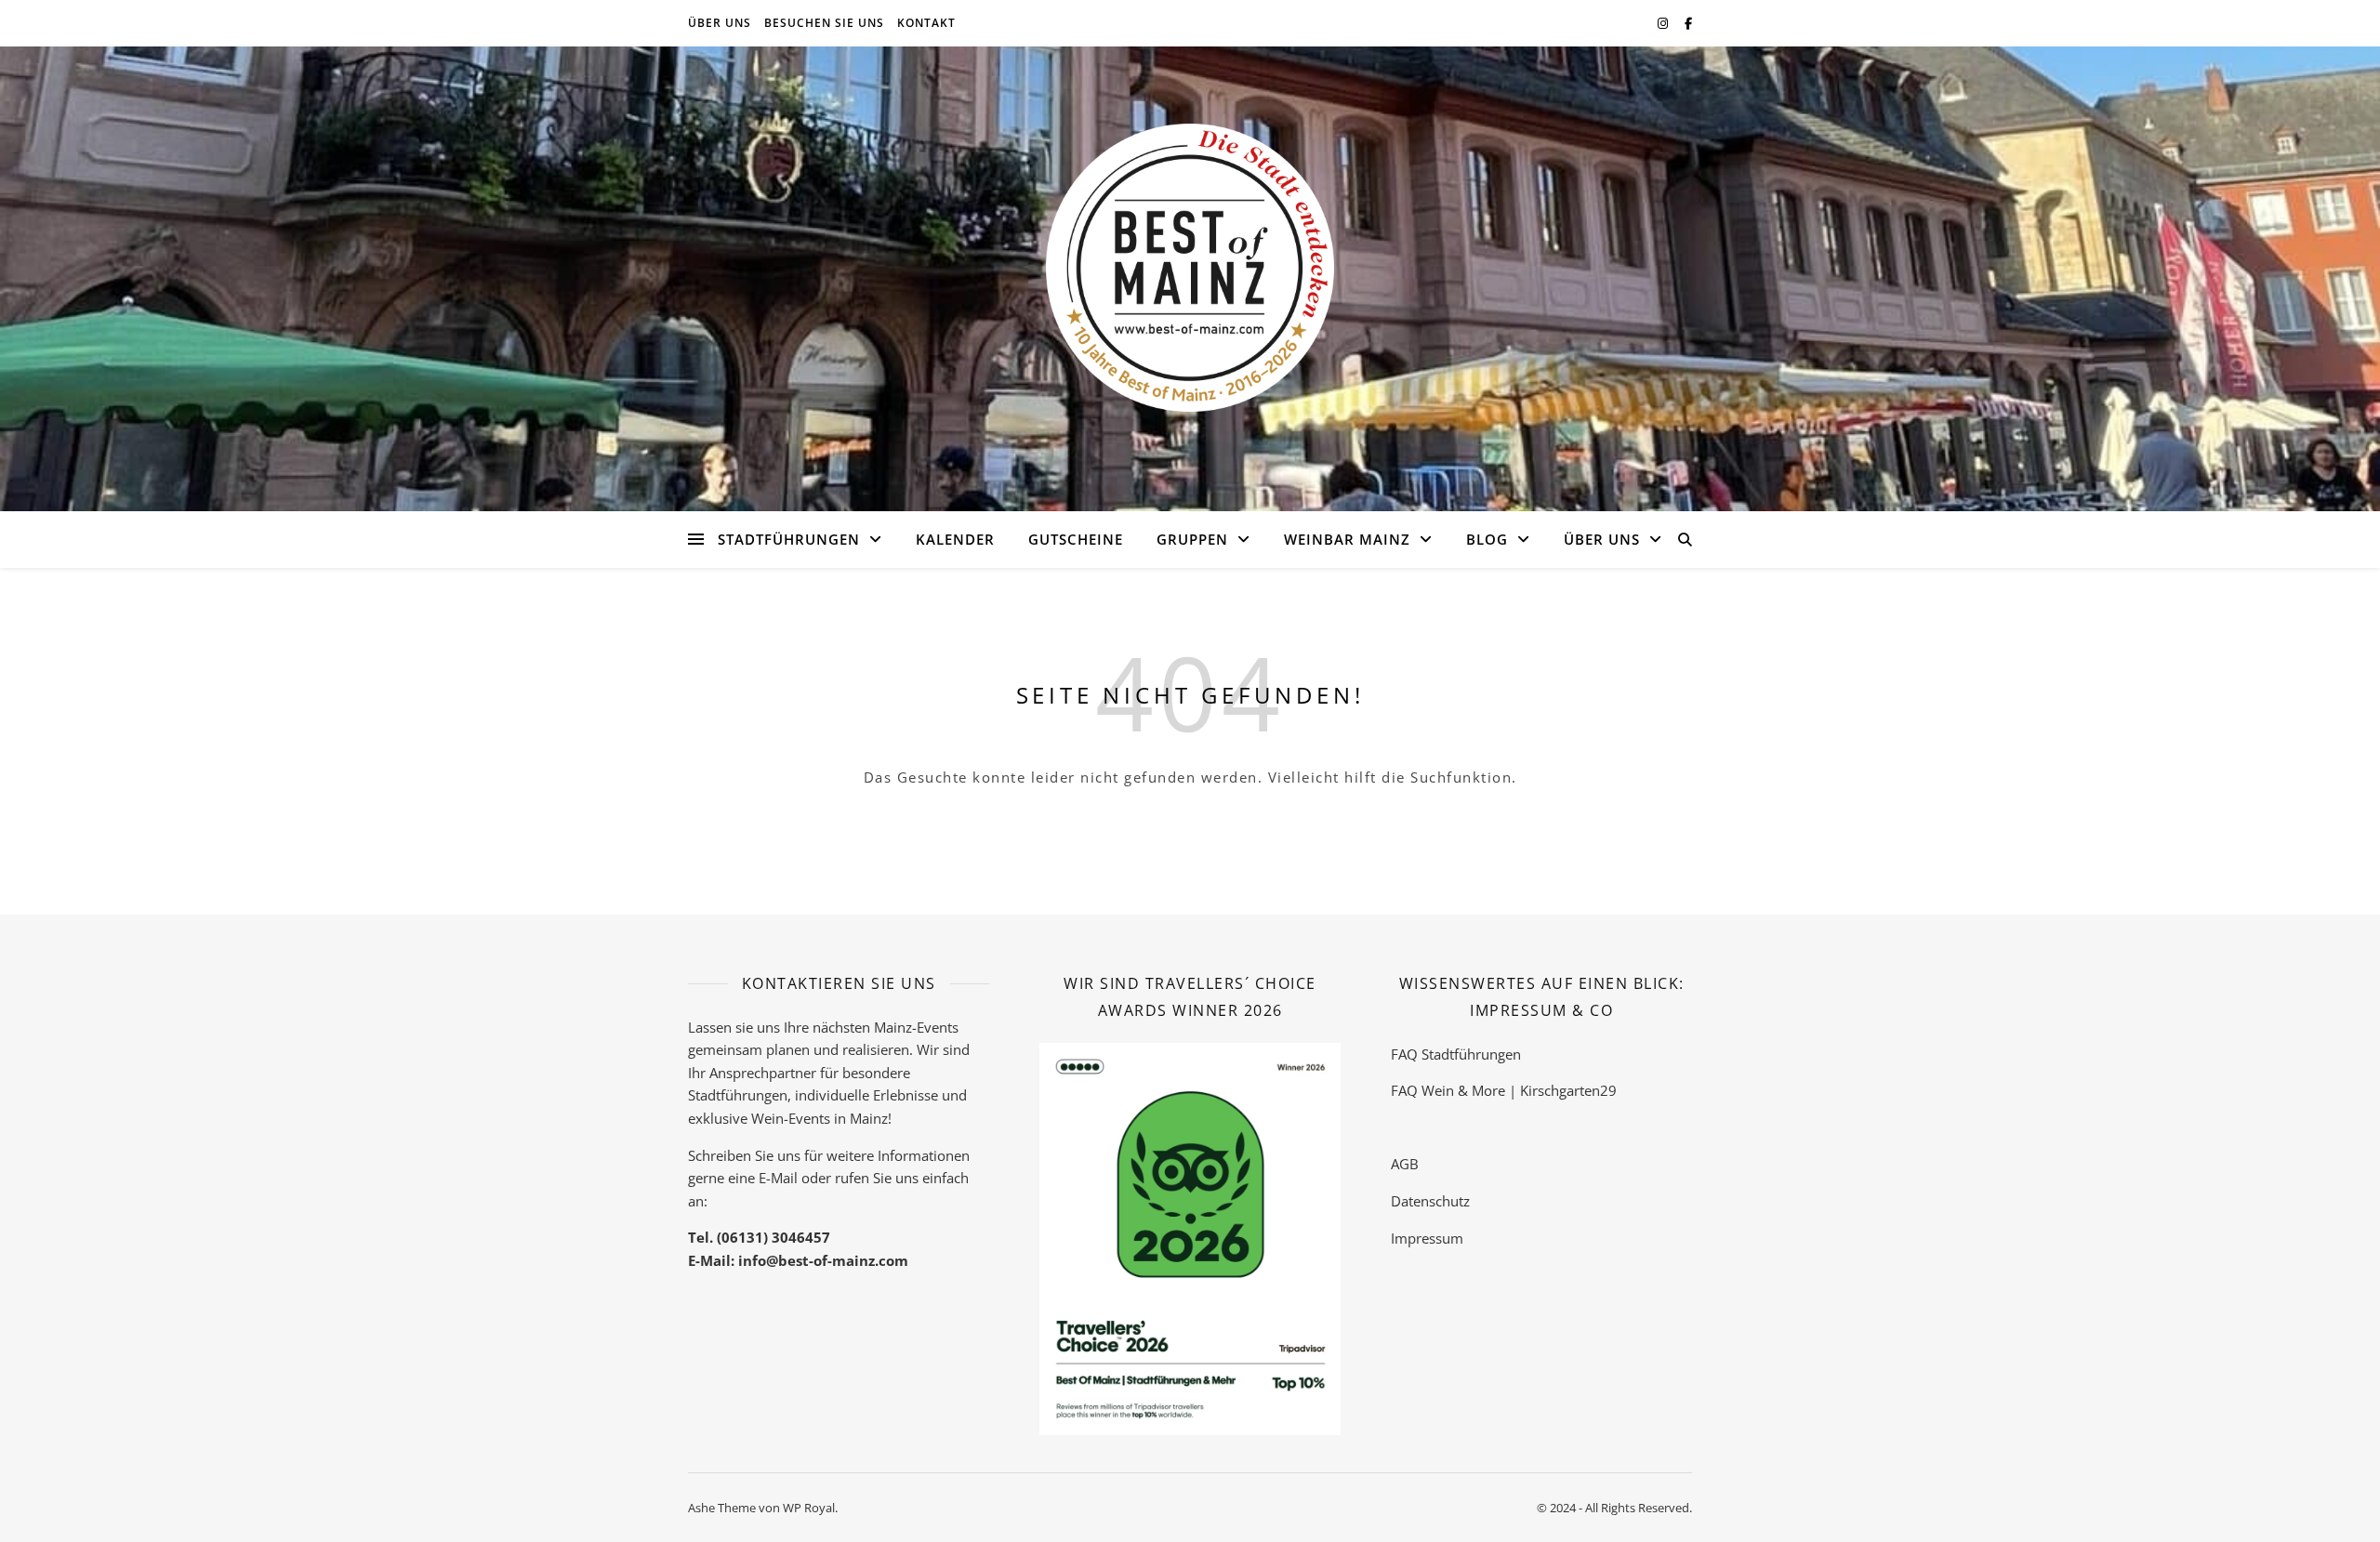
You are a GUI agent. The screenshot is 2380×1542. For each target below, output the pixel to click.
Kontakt (926, 23)
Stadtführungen (789, 539)
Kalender (955, 539)
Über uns (720, 23)
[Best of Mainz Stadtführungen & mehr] (1190, 268)
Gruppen (1192, 539)
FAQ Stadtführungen (1456, 1054)
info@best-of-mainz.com (823, 1260)
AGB (1405, 1164)
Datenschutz (1430, 1201)
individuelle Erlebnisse (866, 1095)
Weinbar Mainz (1347, 539)
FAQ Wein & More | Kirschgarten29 (1504, 1090)
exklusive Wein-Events (759, 1118)
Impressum (1427, 1238)
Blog (1487, 539)
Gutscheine (1076, 539)
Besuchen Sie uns (824, 23)
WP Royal (809, 1508)
